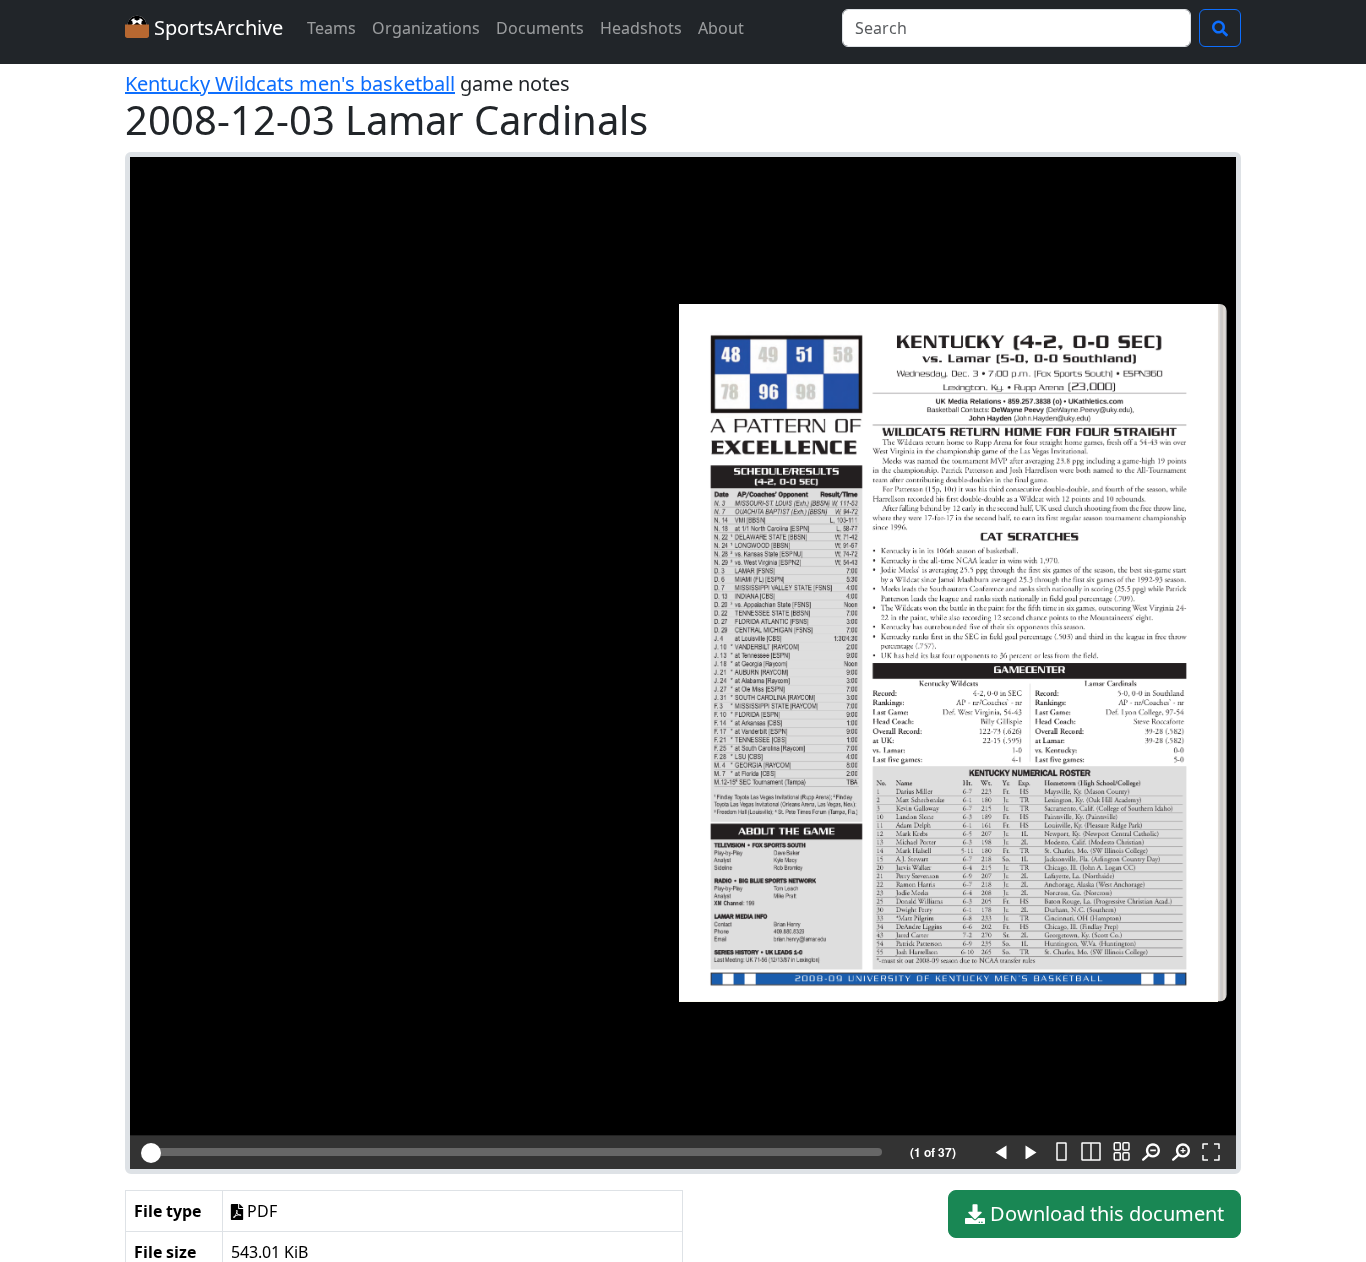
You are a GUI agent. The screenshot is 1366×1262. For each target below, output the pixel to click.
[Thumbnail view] (1121, 1153)
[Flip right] (1031, 1153)
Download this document (1104, 1213)
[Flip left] (1001, 1153)
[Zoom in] (1181, 1153)
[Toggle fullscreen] (1211, 1153)
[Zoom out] (1151, 1153)
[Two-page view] (1091, 1153)
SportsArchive (216, 27)
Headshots (641, 28)
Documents (540, 28)
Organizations (426, 28)
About (721, 28)
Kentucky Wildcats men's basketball (290, 83)
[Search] (1220, 28)
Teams (331, 28)
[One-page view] (1061, 1153)
